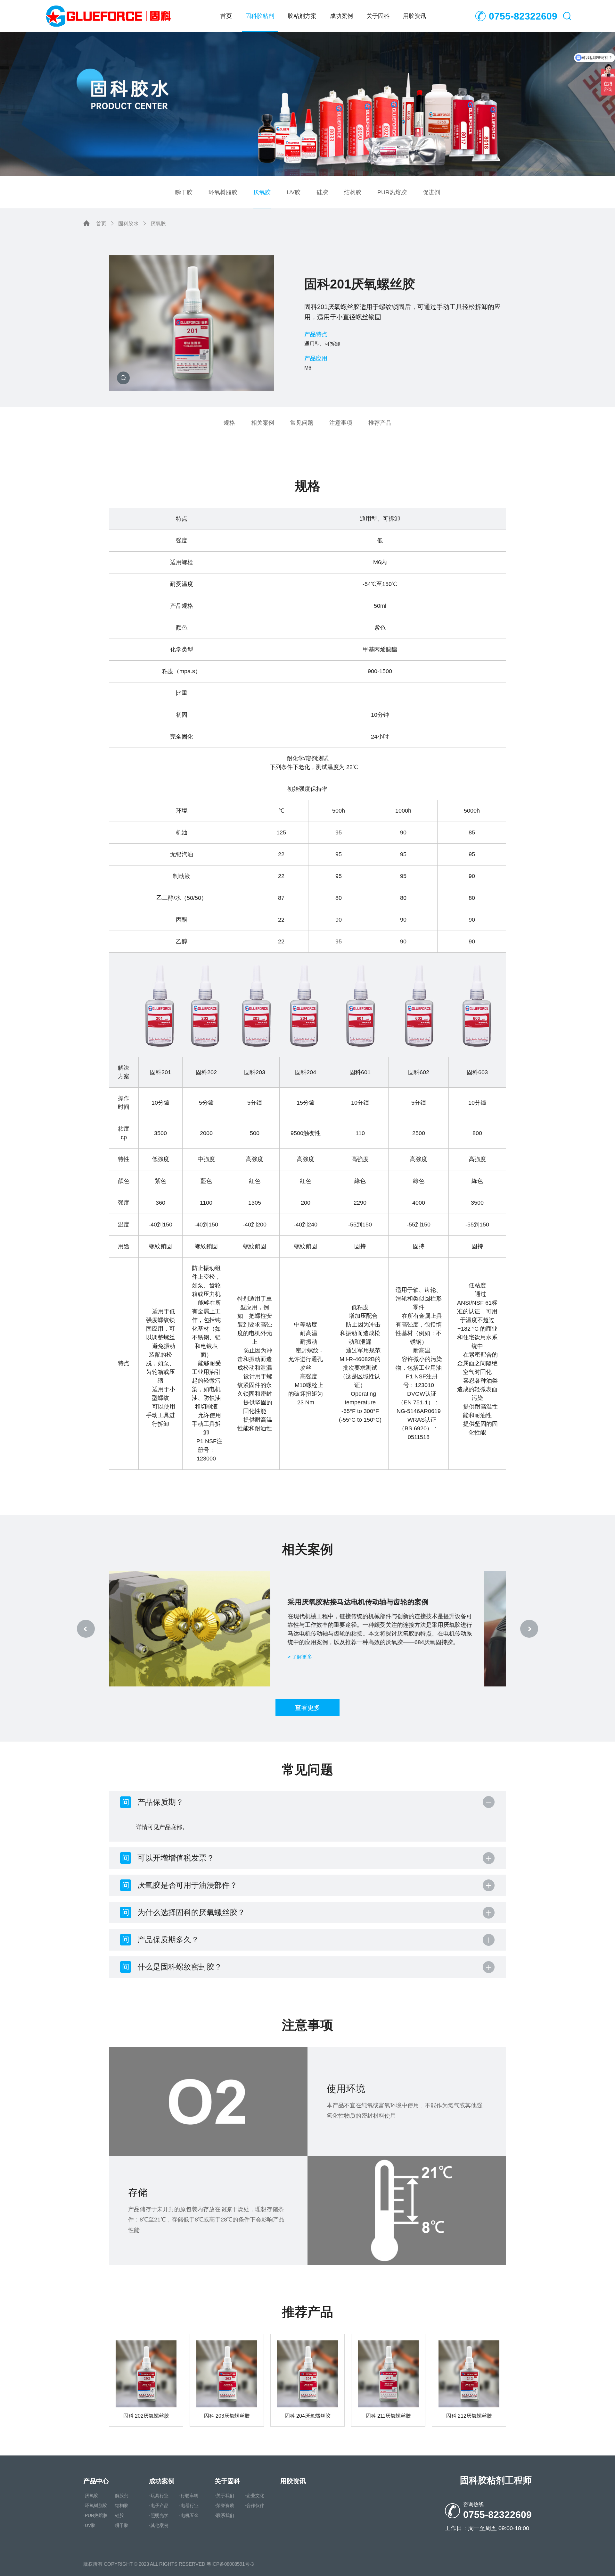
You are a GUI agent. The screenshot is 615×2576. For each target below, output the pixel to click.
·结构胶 (121, 2505)
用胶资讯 (414, 16)
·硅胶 (119, 2515)
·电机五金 (189, 2515)
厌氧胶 (262, 192)
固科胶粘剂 (260, 16)
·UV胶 (89, 2525)
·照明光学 (159, 2515)
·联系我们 (224, 2515)
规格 (229, 423)
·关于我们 (224, 2496)
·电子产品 (159, 2505)
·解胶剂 (121, 2496)
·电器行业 (189, 2505)
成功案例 (341, 16)
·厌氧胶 (91, 2496)
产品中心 (96, 2481)
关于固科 (378, 16)
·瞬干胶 (121, 2525)
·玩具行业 (159, 2496)
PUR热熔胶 (392, 192)
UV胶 (294, 192)
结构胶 (353, 192)
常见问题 (302, 423)
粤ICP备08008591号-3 (230, 2564)
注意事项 (341, 423)
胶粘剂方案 (302, 16)
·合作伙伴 (254, 2505)
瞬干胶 (184, 192)
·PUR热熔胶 (95, 2515)
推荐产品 (380, 423)
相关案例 (263, 423)
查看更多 (307, 1708)
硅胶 (322, 192)
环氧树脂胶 (223, 192)
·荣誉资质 (224, 2505)
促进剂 (431, 192)
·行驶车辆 (189, 2496)
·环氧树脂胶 (95, 2505)
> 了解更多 (328, 1661)
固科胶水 (128, 224)
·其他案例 (159, 2525)
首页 (226, 16)
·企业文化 (254, 2496)
